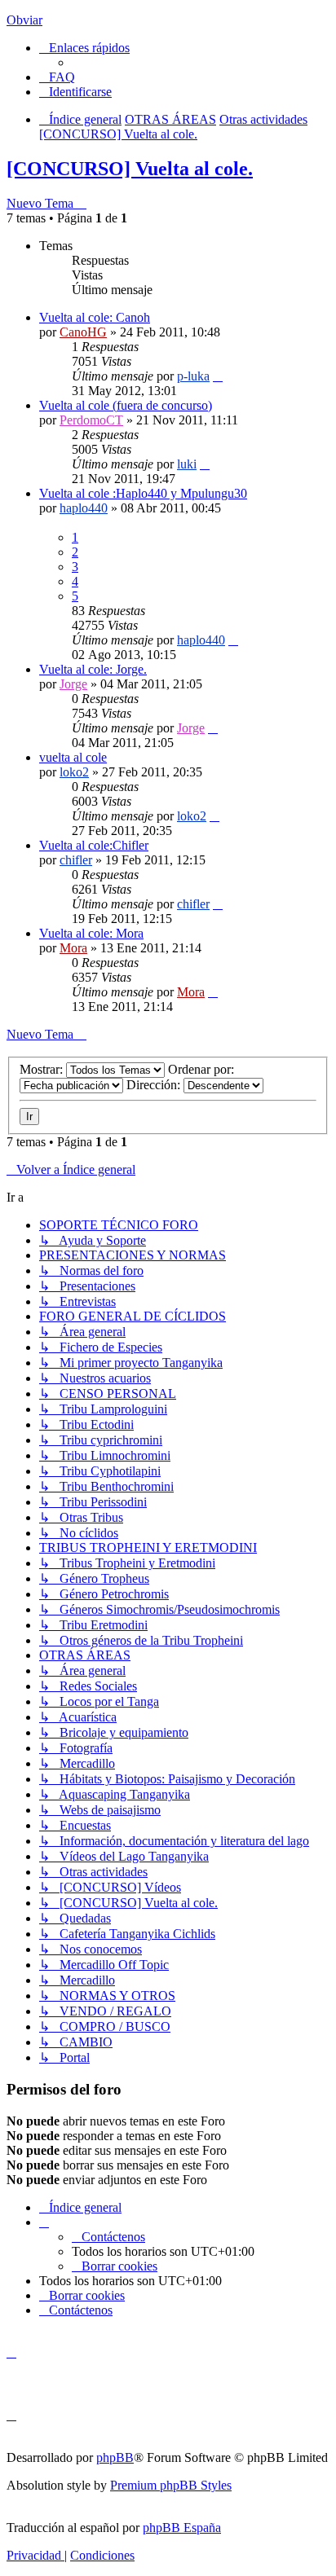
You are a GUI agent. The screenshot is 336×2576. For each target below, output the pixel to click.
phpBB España (182, 2528)
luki (187, 464)
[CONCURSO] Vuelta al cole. (130, 169)
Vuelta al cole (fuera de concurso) (126, 405)
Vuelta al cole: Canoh (95, 317)
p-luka (193, 376)
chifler (76, 860)
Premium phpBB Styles (171, 2485)
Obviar (24, 20)
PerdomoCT (91, 420)
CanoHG (83, 332)
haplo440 (84, 508)
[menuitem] (57, 77)
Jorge (73, 684)
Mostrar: (43, 1069)
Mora (73, 948)
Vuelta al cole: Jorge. (93, 669)
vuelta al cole (73, 757)
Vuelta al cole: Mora (91, 933)
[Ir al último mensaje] (218, 376)
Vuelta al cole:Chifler (94, 845)
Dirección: (155, 1085)
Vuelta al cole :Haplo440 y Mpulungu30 (143, 493)
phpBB (115, 2457)
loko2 (74, 772)
